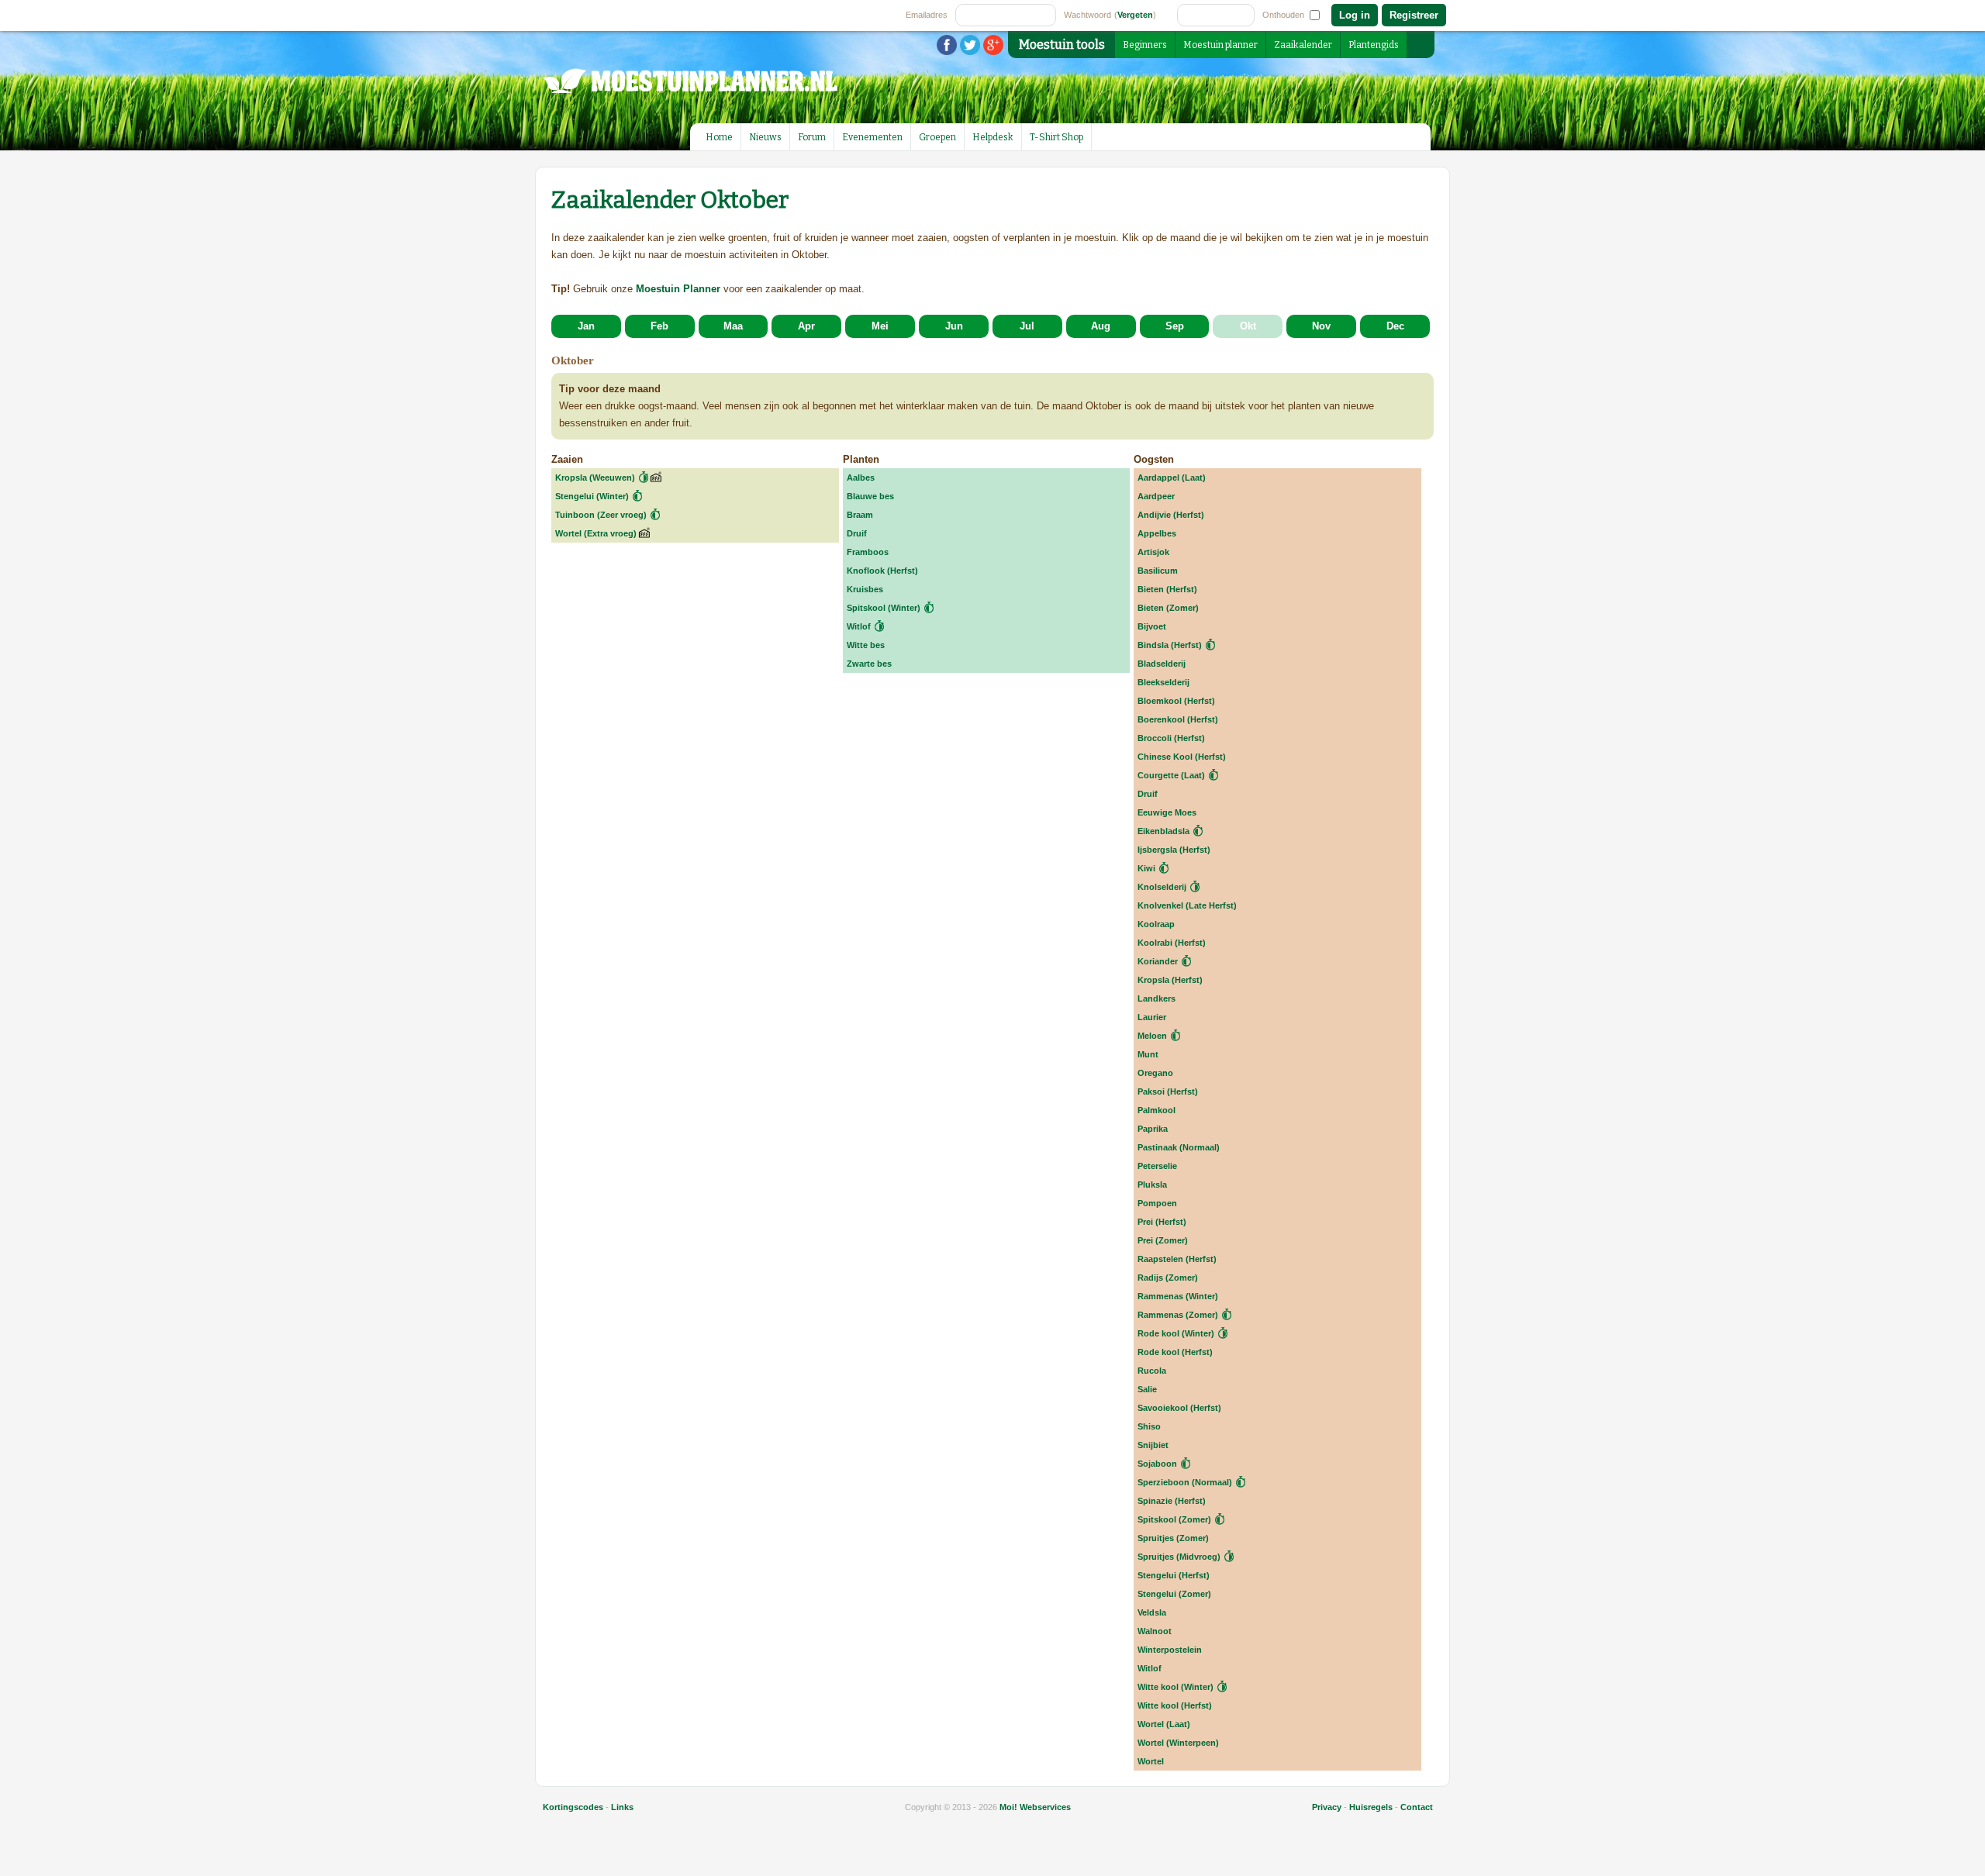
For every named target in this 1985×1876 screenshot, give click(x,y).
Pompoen (1157, 1203)
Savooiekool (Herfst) (1179, 1408)
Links (622, 1807)
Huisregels (1371, 1807)
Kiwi (1146, 868)
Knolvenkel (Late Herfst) (1187, 905)
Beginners (1145, 45)
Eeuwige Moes (1167, 812)
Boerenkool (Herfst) (1178, 719)
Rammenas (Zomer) (1178, 1315)
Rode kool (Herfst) (1175, 1352)
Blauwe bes (870, 496)
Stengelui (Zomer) (1174, 1594)
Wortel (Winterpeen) (1178, 1743)
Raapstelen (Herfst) (1177, 1259)
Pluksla (1152, 1185)
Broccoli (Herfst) (1171, 738)
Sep (1175, 326)
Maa (733, 326)
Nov (1321, 326)
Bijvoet (1152, 626)
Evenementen (872, 137)
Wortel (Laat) (1164, 1724)
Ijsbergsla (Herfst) (1174, 850)
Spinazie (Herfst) (1172, 1501)
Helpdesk (993, 137)
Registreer (1414, 15)
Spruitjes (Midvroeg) (1179, 1557)
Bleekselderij (1163, 682)
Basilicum (1158, 571)
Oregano (1155, 1073)
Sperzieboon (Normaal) (1185, 1482)
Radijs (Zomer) (1168, 1278)
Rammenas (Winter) (1178, 1296)
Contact (1417, 1807)
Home (719, 137)
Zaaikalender (1303, 45)
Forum (812, 137)
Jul (1027, 326)
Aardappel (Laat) (1172, 478)
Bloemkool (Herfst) (1176, 701)
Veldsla (1152, 1612)
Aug (1101, 326)
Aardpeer (1156, 496)
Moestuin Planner (678, 289)
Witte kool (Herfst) (1175, 1705)
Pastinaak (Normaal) (1179, 1147)
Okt (1248, 326)
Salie (1147, 1389)
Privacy (1327, 1807)
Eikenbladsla (1163, 831)
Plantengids (1374, 45)
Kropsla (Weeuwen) (595, 478)
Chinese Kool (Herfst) (1182, 757)
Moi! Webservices (1035, 1807)
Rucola (1152, 1371)
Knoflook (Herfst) (882, 571)
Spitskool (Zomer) (1174, 1519)
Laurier (1152, 1017)
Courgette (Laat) (1171, 775)
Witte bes (866, 645)
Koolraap (1156, 924)
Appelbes (1157, 533)
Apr (806, 326)
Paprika (1153, 1129)
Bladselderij (1162, 664)
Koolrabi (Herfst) (1172, 943)
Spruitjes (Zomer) (1173, 1538)
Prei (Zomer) (1163, 1240)
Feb (659, 326)
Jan (586, 326)
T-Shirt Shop (1056, 137)
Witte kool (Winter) (1175, 1687)
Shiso (1149, 1426)
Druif (857, 533)
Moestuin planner (1220, 45)
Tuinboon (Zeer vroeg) (601, 515)
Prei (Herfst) (1162, 1222)
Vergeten (1135, 15)
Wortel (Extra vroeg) (596, 533)
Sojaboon (1157, 1464)
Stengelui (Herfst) (1174, 1575)
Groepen (937, 137)
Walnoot (1155, 1631)
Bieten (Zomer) (1168, 608)
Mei (880, 326)
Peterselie (1157, 1166)
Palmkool (1156, 1110)
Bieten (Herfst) (1167, 589)
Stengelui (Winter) (592, 496)
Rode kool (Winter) (1176, 1333)
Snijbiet (1153, 1445)
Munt (1148, 1054)
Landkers (1156, 998)
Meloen (1152, 1036)
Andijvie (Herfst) (1171, 515)
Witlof (859, 626)
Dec (1395, 326)
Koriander (1158, 961)
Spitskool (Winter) (884, 608)
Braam (860, 515)
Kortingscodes (573, 1807)
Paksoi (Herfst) (1168, 1091)
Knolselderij (1162, 887)
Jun (954, 326)
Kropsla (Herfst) (1170, 980)
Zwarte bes (869, 664)
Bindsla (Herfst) (1170, 645)
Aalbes (861, 478)
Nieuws (765, 137)
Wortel (1151, 1761)
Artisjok (1153, 552)
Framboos (868, 552)
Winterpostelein (1170, 1650)
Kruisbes (865, 589)
